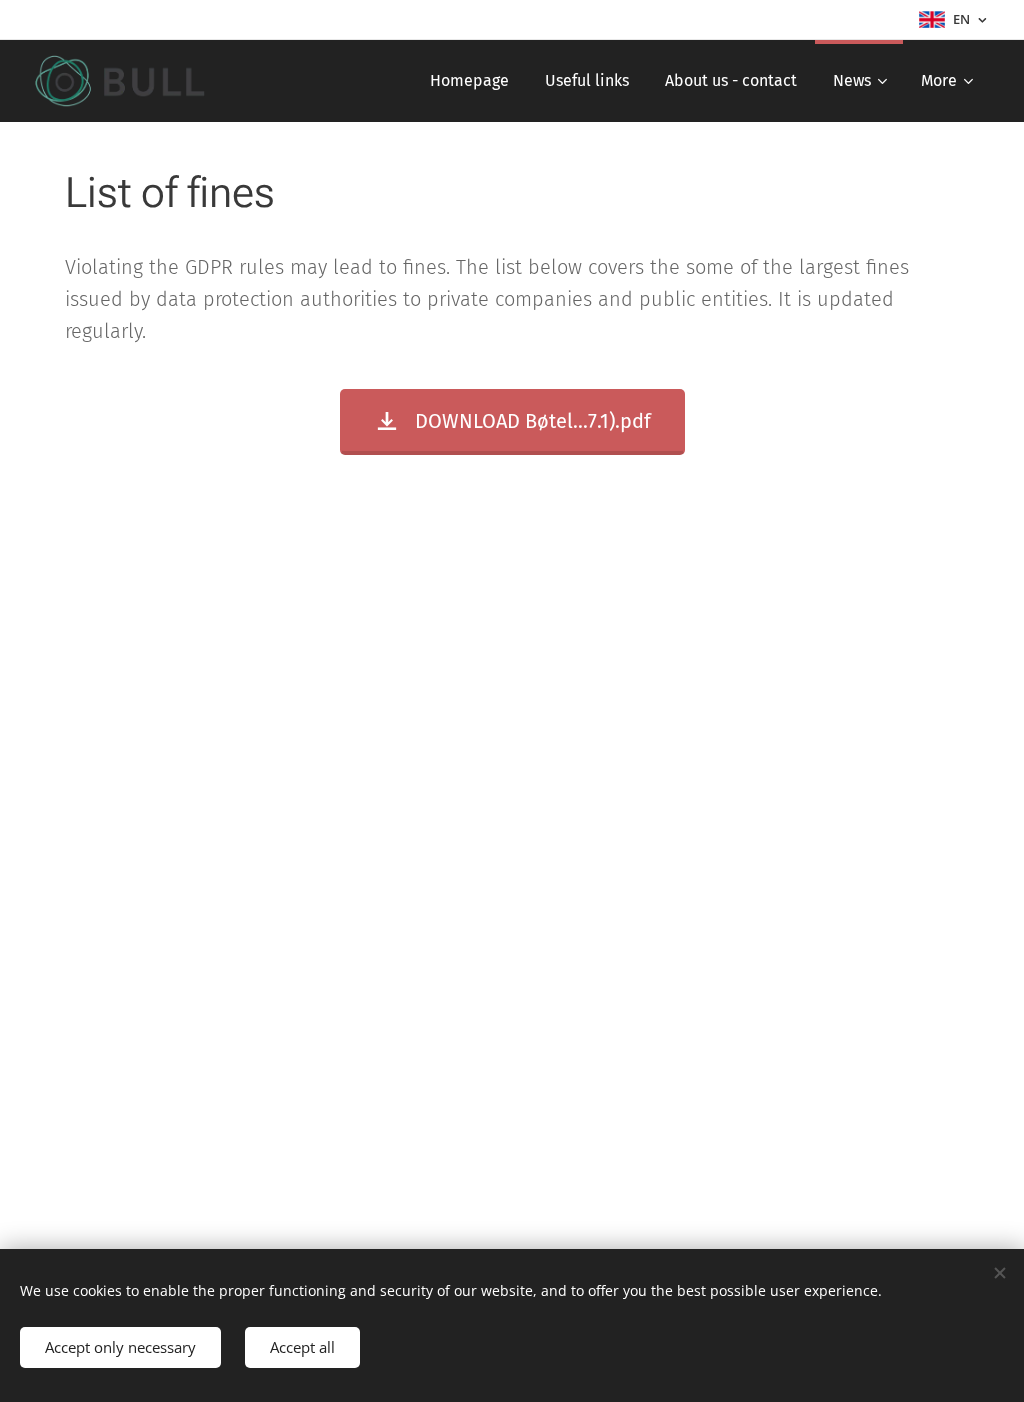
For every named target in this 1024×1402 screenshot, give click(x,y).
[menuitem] (469, 81)
